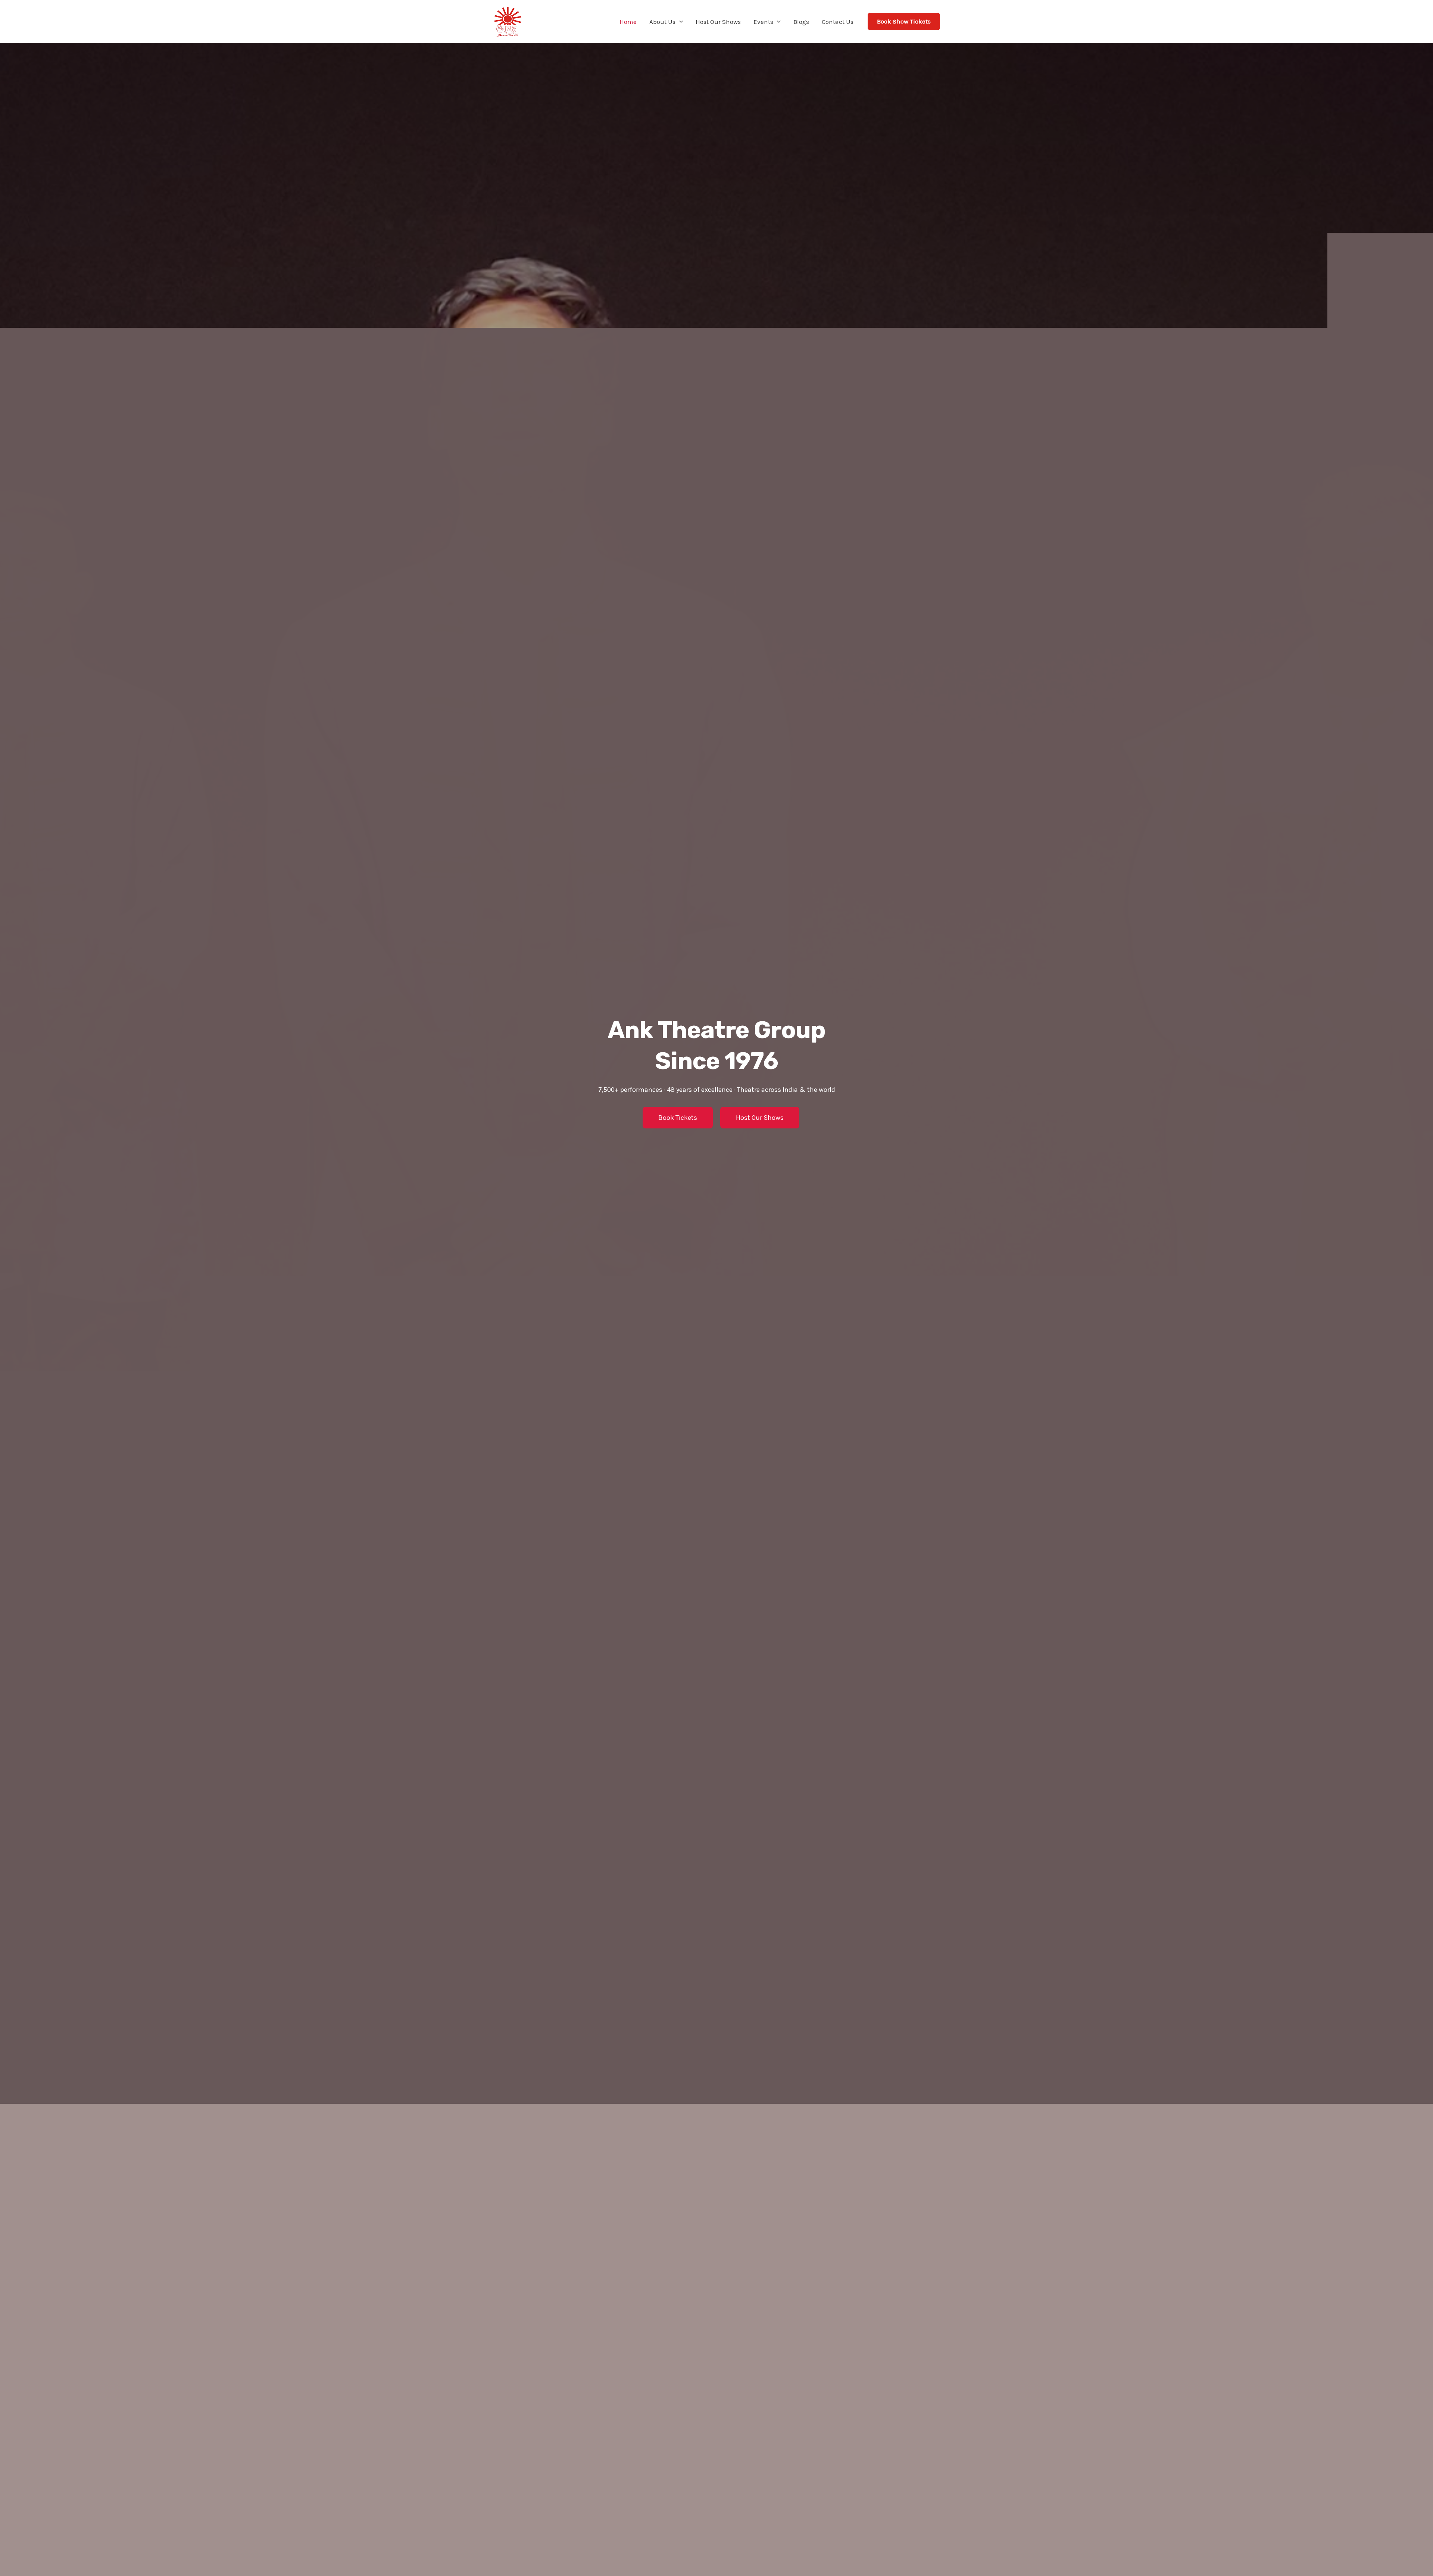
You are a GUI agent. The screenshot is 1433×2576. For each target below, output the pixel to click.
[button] (679, 22)
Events (763, 22)
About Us (662, 22)
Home (628, 22)
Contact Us (838, 22)
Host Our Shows (718, 22)
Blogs (801, 22)
